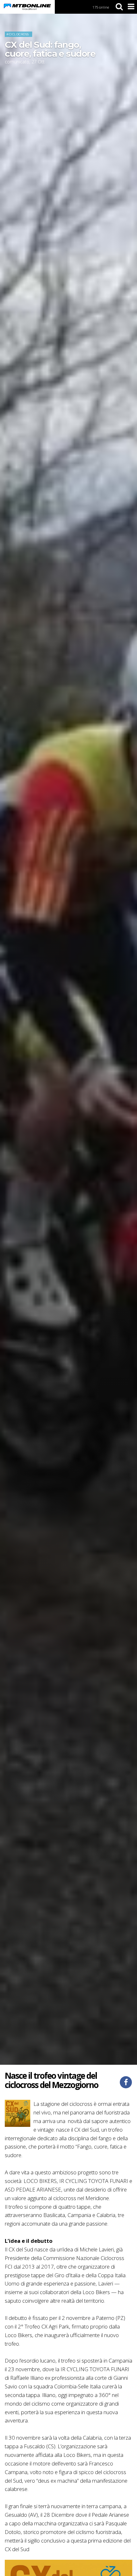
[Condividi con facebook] (126, 2082)
